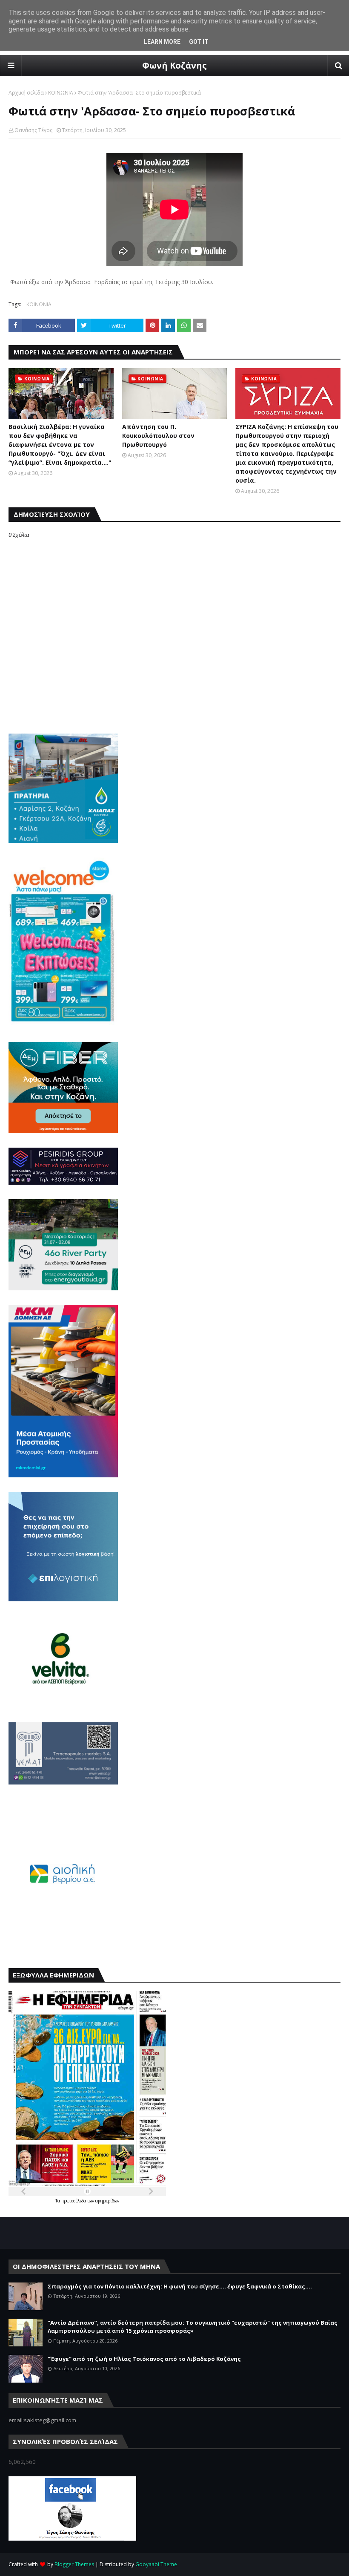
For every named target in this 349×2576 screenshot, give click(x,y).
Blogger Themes (74, 2564)
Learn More (162, 42)
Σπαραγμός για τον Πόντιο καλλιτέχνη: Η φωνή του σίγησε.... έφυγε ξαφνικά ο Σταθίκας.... (180, 2286)
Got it (199, 42)
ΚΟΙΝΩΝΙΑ (61, 93)
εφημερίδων (107, 2201)
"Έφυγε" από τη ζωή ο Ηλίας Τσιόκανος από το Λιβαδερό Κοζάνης (144, 2359)
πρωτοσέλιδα (74, 2201)
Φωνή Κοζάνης (174, 65)
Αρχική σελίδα (26, 93)
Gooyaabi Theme (156, 2564)
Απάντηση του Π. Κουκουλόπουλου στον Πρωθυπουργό (158, 436)
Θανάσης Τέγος (33, 130)
